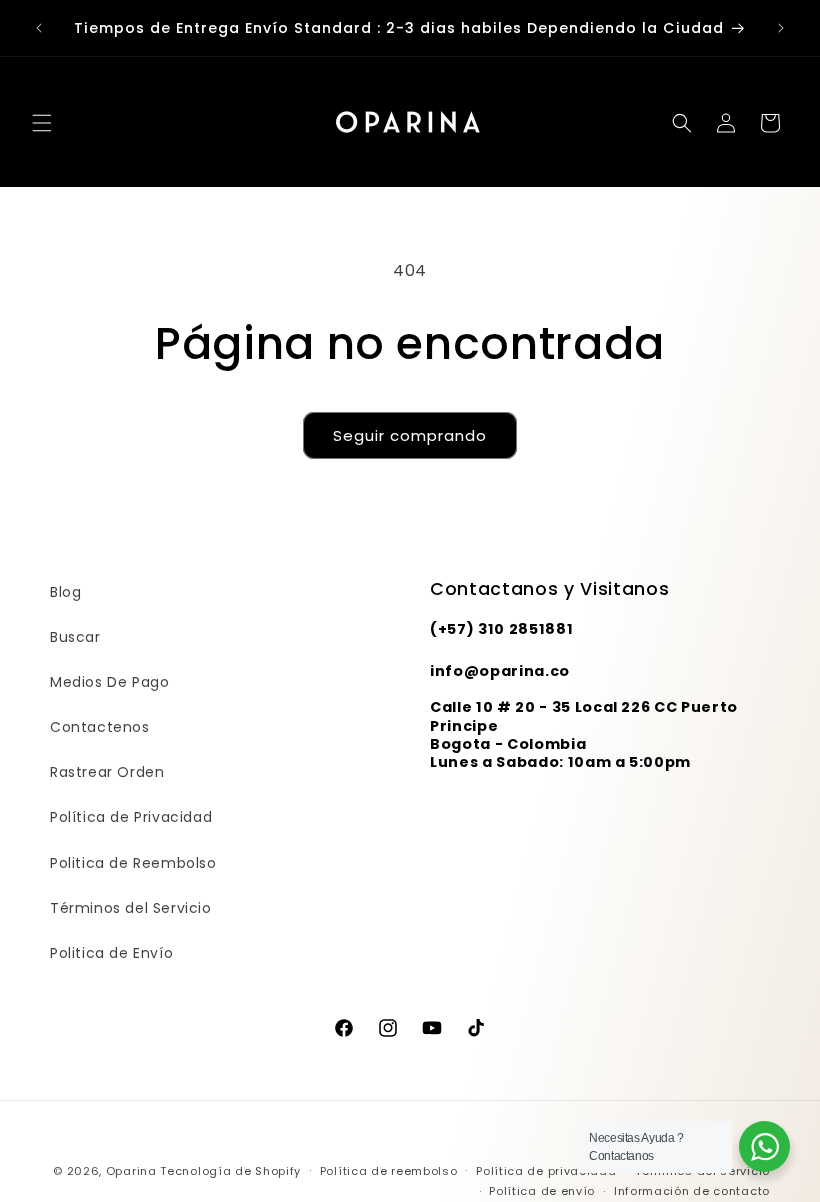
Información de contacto (692, 1191)
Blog (65, 592)
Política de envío (542, 1191)
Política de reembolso (389, 1171)
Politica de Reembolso (133, 863)
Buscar (75, 637)
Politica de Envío (111, 953)
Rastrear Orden (107, 772)
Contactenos (100, 727)
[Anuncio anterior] (39, 28)
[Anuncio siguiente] (781, 28)
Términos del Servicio (131, 908)
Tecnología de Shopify (230, 1171)
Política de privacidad (546, 1171)
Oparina (131, 1171)
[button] (42, 123)
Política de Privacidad (131, 817)
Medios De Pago (109, 682)
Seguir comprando (410, 435)
